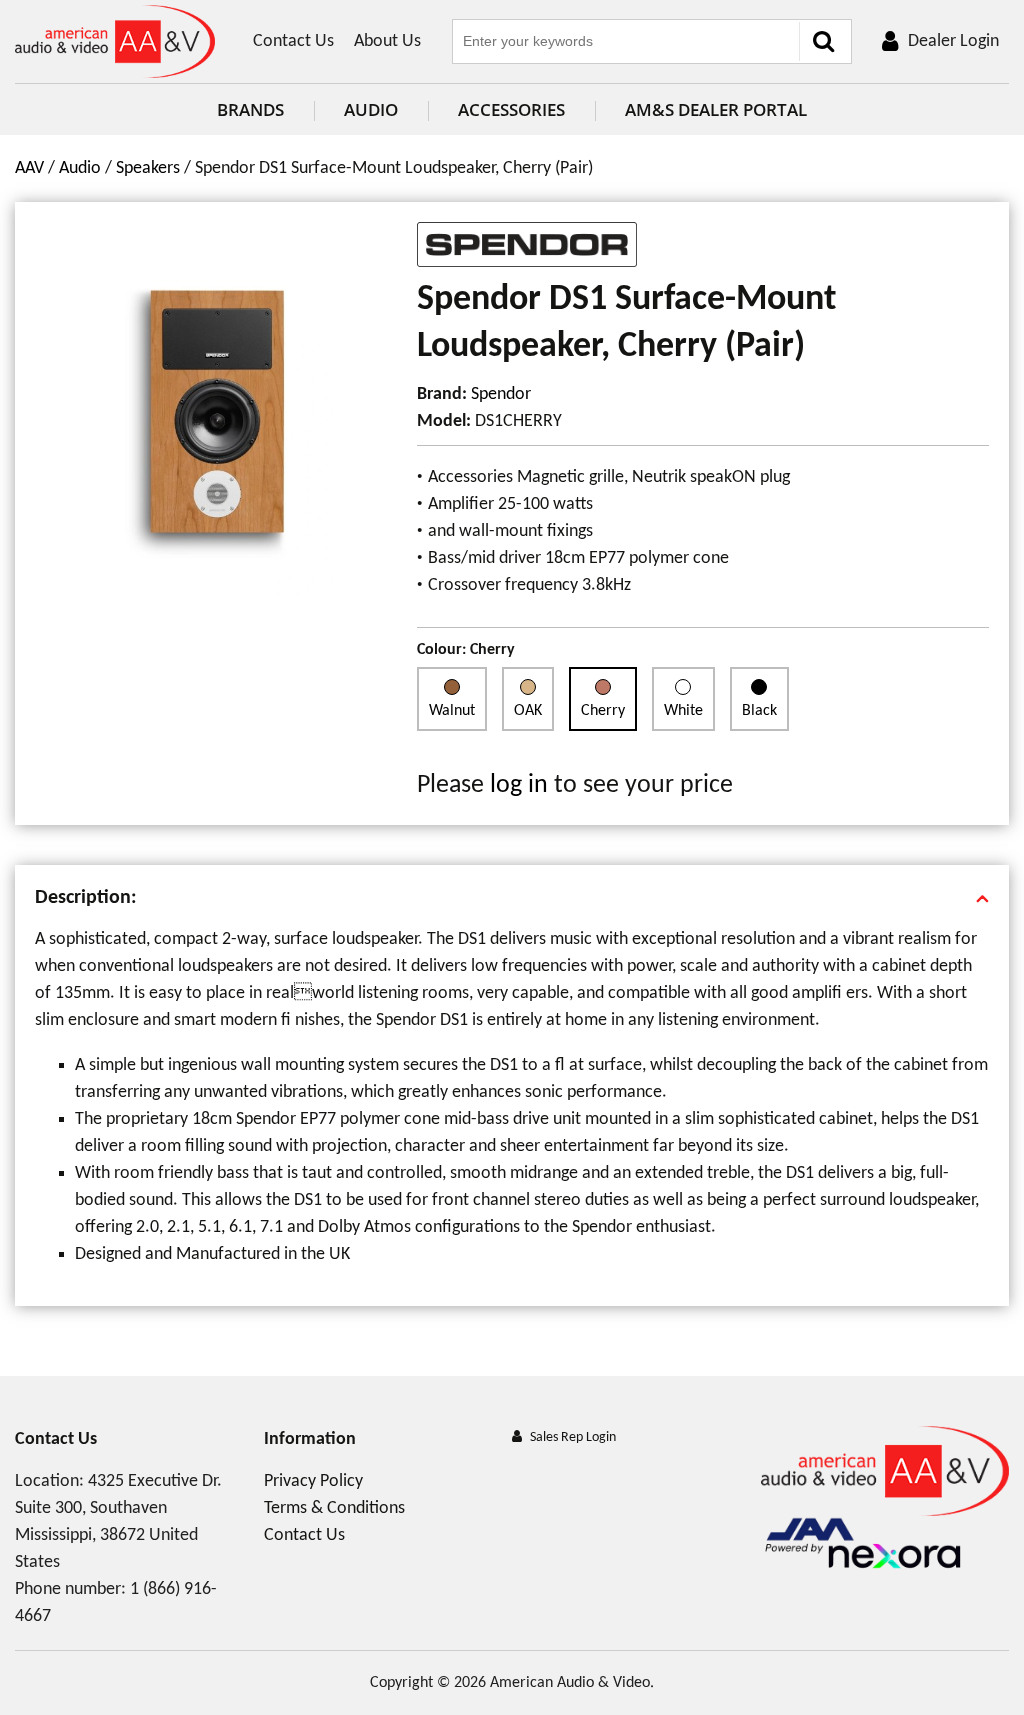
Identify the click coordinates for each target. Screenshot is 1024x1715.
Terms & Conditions (334, 1508)
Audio (371, 109)
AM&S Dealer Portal (716, 109)
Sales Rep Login (573, 1437)
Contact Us (293, 41)
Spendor (501, 394)
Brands (250, 109)
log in (519, 785)
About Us (387, 41)
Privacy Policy (313, 1481)
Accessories (511, 109)
